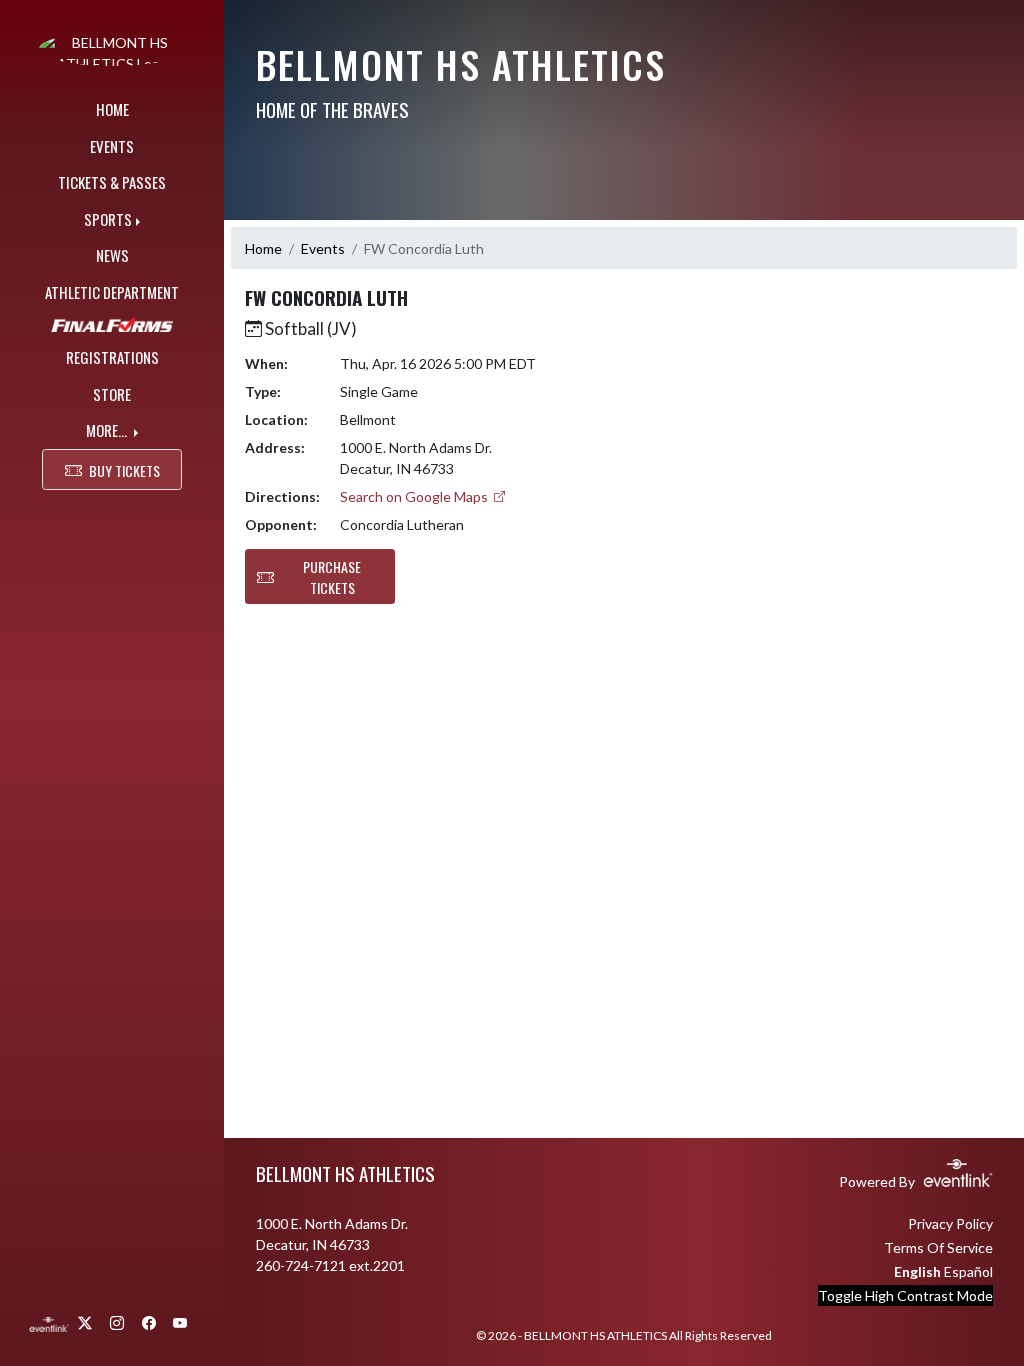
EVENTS (112, 146)
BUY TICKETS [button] (124, 470)
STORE (112, 394)
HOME (112, 109)
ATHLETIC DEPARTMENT (112, 292)
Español (968, 1271)
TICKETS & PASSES (112, 182)
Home (263, 248)
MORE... (108, 430)
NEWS (112, 255)
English (917, 1271)
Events (323, 248)
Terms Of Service (938, 1247)
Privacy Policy (950, 1223)
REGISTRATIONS (112, 357)
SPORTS (108, 219)
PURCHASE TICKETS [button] (332, 577)
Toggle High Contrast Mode (905, 1295)
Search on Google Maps (415, 496)
